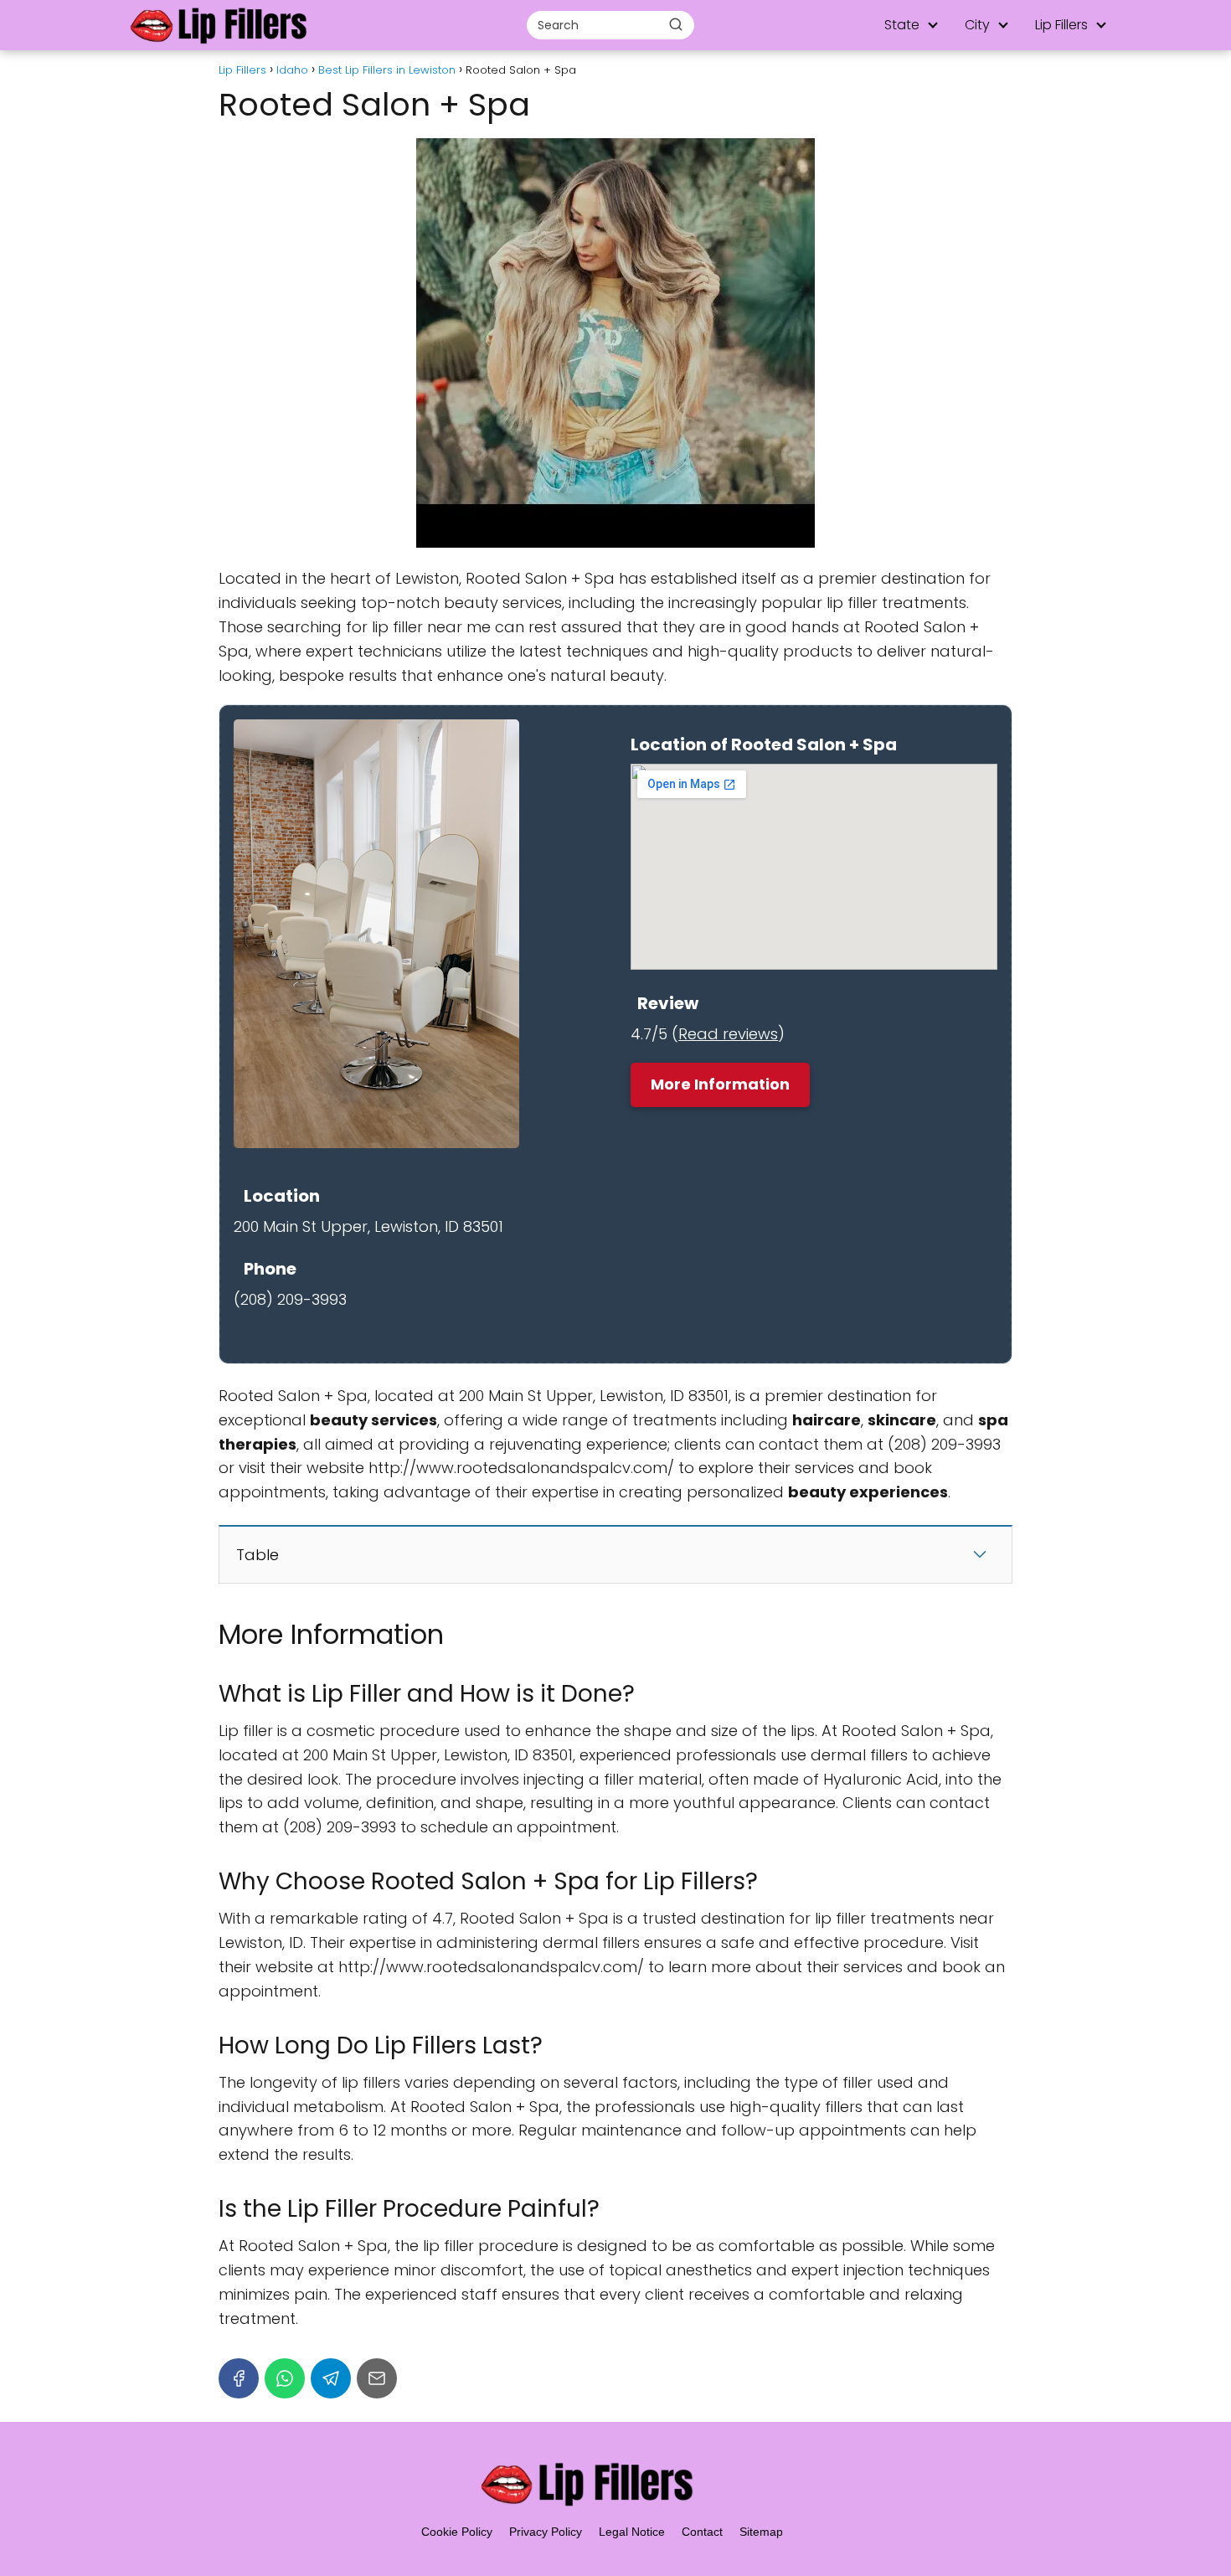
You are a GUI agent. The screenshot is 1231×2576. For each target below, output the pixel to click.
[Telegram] (331, 2378)
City (977, 25)
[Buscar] (676, 24)
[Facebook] (239, 2378)
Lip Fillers (1061, 25)
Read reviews (728, 1034)
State (902, 25)
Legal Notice (632, 2532)
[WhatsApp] (285, 2378)
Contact (702, 2532)
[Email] (377, 2378)
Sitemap (761, 2532)
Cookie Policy (457, 2532)
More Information (720, 1084)
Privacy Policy (546, 2532)
